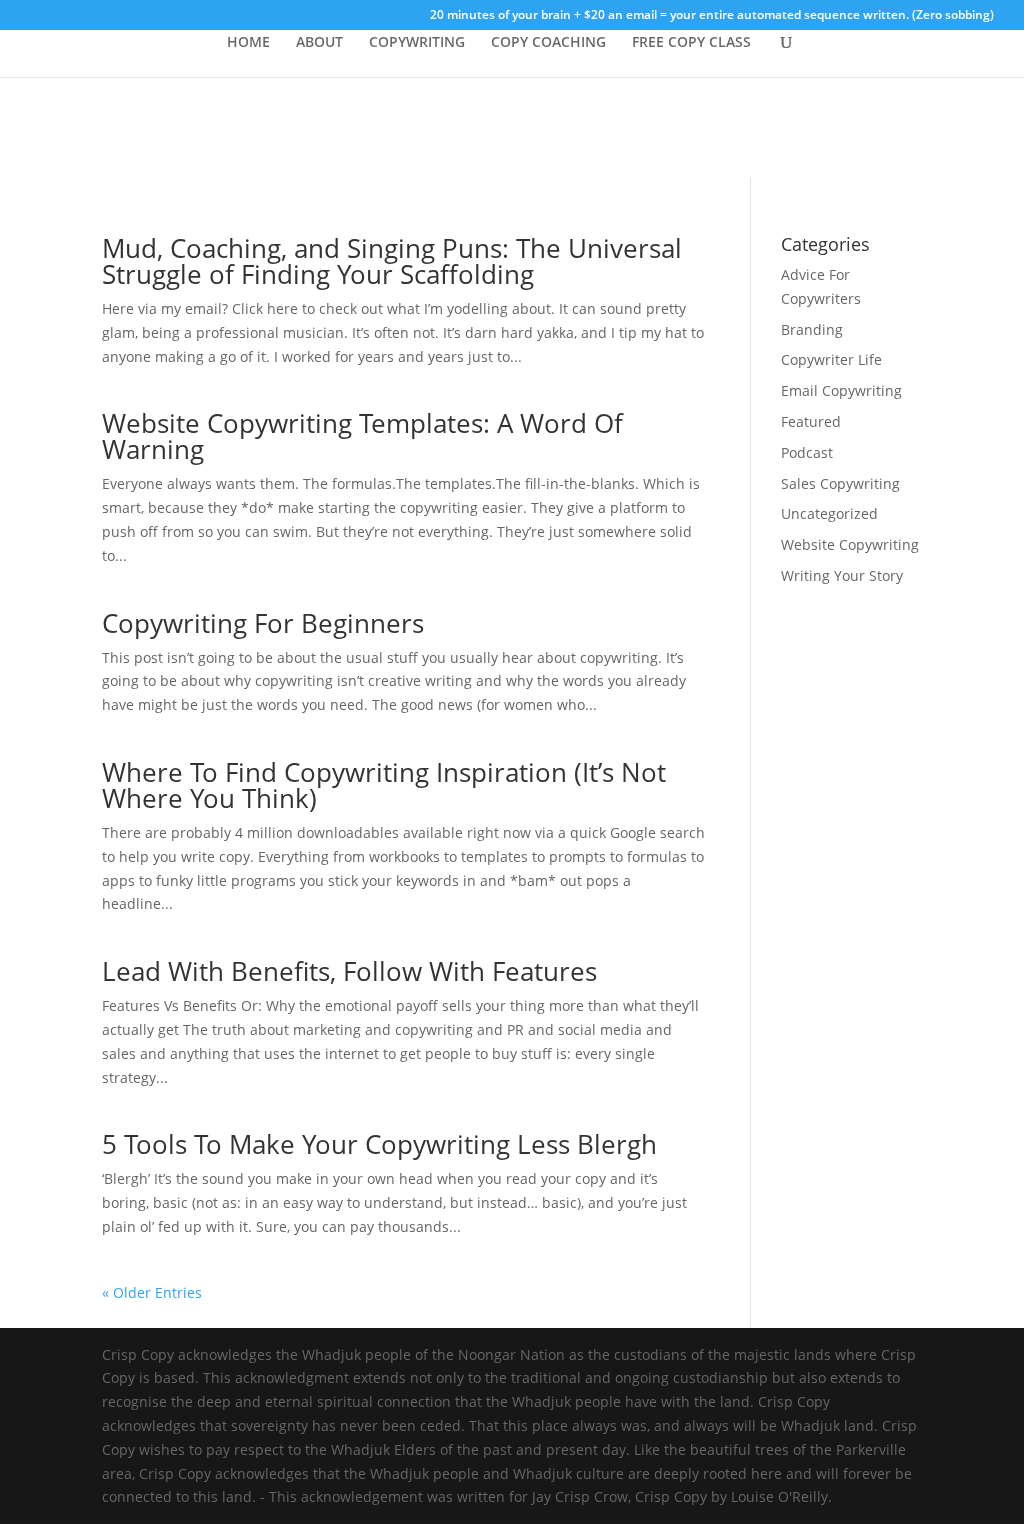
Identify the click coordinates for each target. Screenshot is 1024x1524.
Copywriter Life (831, 359)
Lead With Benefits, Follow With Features (349, 971)
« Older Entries (152, 1292)
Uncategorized (829, 513)
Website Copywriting (850, 544)
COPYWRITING (417, 43)
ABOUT (319, 43)
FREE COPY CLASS (691, 43)
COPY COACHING (548, 43)
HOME (248, 43)
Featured (811, 421)
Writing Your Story (842, 575)
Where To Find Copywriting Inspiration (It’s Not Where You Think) (384, 785)
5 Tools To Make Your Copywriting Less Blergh (379, 1144)
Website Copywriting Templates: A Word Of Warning (362, 436)
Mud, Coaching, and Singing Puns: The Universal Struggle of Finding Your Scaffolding (392, 261)
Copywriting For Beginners (263, 623)
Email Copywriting (841, 390)
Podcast (807, 452)
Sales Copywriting (840, 483)
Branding (812, 329)
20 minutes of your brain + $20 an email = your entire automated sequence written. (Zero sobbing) (712, 16)
